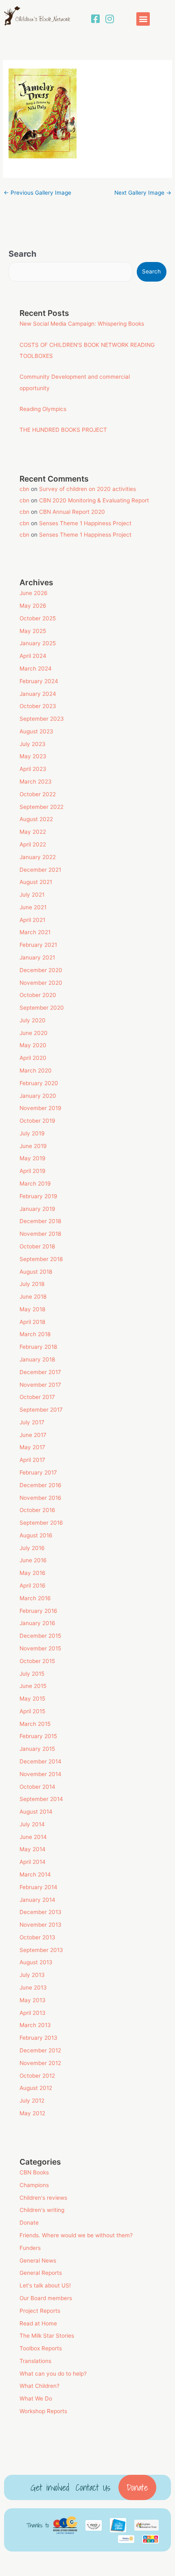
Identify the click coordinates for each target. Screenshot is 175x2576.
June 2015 (33, 1686)
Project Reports (40, 2311)
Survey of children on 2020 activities (87, 489)
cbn (24, 489)
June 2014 (33, 1837)
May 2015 (32, 1699)
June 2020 (34, 1033)
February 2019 (38, 1196)
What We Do (36, 2398)
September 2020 (42, 1008)
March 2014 (35, 1874)
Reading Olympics (43, 409)
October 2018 (37, 1246)
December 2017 (40, 1372)
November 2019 (40, 1108)
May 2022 (33, 832)
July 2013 (32, 1975)
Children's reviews (43, 2198)
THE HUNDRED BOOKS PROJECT (63, 430)
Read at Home (38, 2323)
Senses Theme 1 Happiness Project (85, 523)
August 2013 (36, 1962)
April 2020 (33, 1058)
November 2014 (40, 1774)
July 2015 (32, 1674)
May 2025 (33, 631)
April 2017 (32, 1460)
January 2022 (38, 857)
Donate (29, 2223)
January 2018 (37, 1359)
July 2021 (32, 895)
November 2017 (40, 1385)
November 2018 (40, 1234)
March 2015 (35, 1724)
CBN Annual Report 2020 (72, 512)
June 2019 (33, 1146)
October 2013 (37, 1937)
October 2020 (38, 995)
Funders (30, 2248)
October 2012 (37, 2076)
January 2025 (38, 643)
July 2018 (32, 1284)
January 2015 (37, 1749)
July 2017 (32, 1422)
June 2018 (33, 1297)
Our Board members (46, 2298)
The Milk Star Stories (47, 2336)
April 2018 (32, 1322)
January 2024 (38, 694)
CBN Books (34, 2172)
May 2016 (33, 1573)
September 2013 (41, 1950)
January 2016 (37, 1623)
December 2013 (40, 1912)
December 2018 (40, 1221)
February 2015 (38, 1736)
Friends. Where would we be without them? (76, 2235)
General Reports (41, 2273)
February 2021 (38, 945)
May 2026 (33, 606)
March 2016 (35, 1598)
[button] (143, 19)
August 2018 (36, 1272)
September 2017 (41, 1410)
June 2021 (33, 907)
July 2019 (32, 1133)
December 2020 (41, 970)
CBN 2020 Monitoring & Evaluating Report (94, 500)
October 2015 (37, 1661)
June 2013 (33, 1988)
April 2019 (33, 1171)
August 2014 (36, 1812)
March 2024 (36, 668)
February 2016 (38, 1611)
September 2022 (42, 807)
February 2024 (39, 681)
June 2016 (33, 1560)
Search (22, 254)
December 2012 (40, 2050)
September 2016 (41, 1523)
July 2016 (32, 1548)
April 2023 (33, 769)
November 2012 (40, 2063)
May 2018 (32, 1309)
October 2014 (37, 1787)
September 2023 (42, 719)
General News (38, 2261)
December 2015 (40, 1636)
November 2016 (40, 1498)
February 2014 (38, 1887)
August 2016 (36, 1535)
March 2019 (35, 1184)
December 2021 (40, 870)
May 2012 (32, 2113)
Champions (34, 2185)
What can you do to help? (53, 2374)
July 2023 (33, 744)
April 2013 (33, 2013)
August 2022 (36, 819)
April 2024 (33, 656)
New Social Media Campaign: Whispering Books (82, 324)
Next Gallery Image (143, 193)
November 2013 (40, 1925)
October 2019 (37, 1121)
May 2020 (33, 1045)
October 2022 (38, 794)
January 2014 (37, 1900)
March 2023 (36, 782)
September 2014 (41, 1799)
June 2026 (34, 593)
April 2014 (33, 1862)
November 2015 (40, 1648)
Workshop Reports (43, 2411)
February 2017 (38, 1472)
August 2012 (36, 2088)
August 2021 (36, 882)
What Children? (39, 2386)
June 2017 (33, 1435)
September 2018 (41, 1259)
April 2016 (33, 1586)
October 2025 (38, 618)
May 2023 (33, 756)
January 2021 (37, 957)
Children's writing (42, 2210)
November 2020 (41, 983)
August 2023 (36, 731)
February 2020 (39, 1083)
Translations (35, 2361)
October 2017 (37, 1397)
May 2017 (32, 1447)
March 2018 (35, 1334)
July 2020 (33, 1020)
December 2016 (40, 1485)
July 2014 (32, 1824)
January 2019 (37, 1209)
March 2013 (35, 2025)
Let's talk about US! (45, 2285)
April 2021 (32, 920)
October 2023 (38, 706)
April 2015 (32, 1711)
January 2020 (38, 1096)
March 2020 (36, 1070)
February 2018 (38, 1347)
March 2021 (35, 932)
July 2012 (32, 2101)
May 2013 (33, 2000)
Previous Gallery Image (37, 193)
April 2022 (33, 844)
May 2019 (33, 1158)
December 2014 (40, 1761)
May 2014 (33, 1849)
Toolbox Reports (41, 2348)
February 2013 (38, 2038)
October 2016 (37, 1510)
